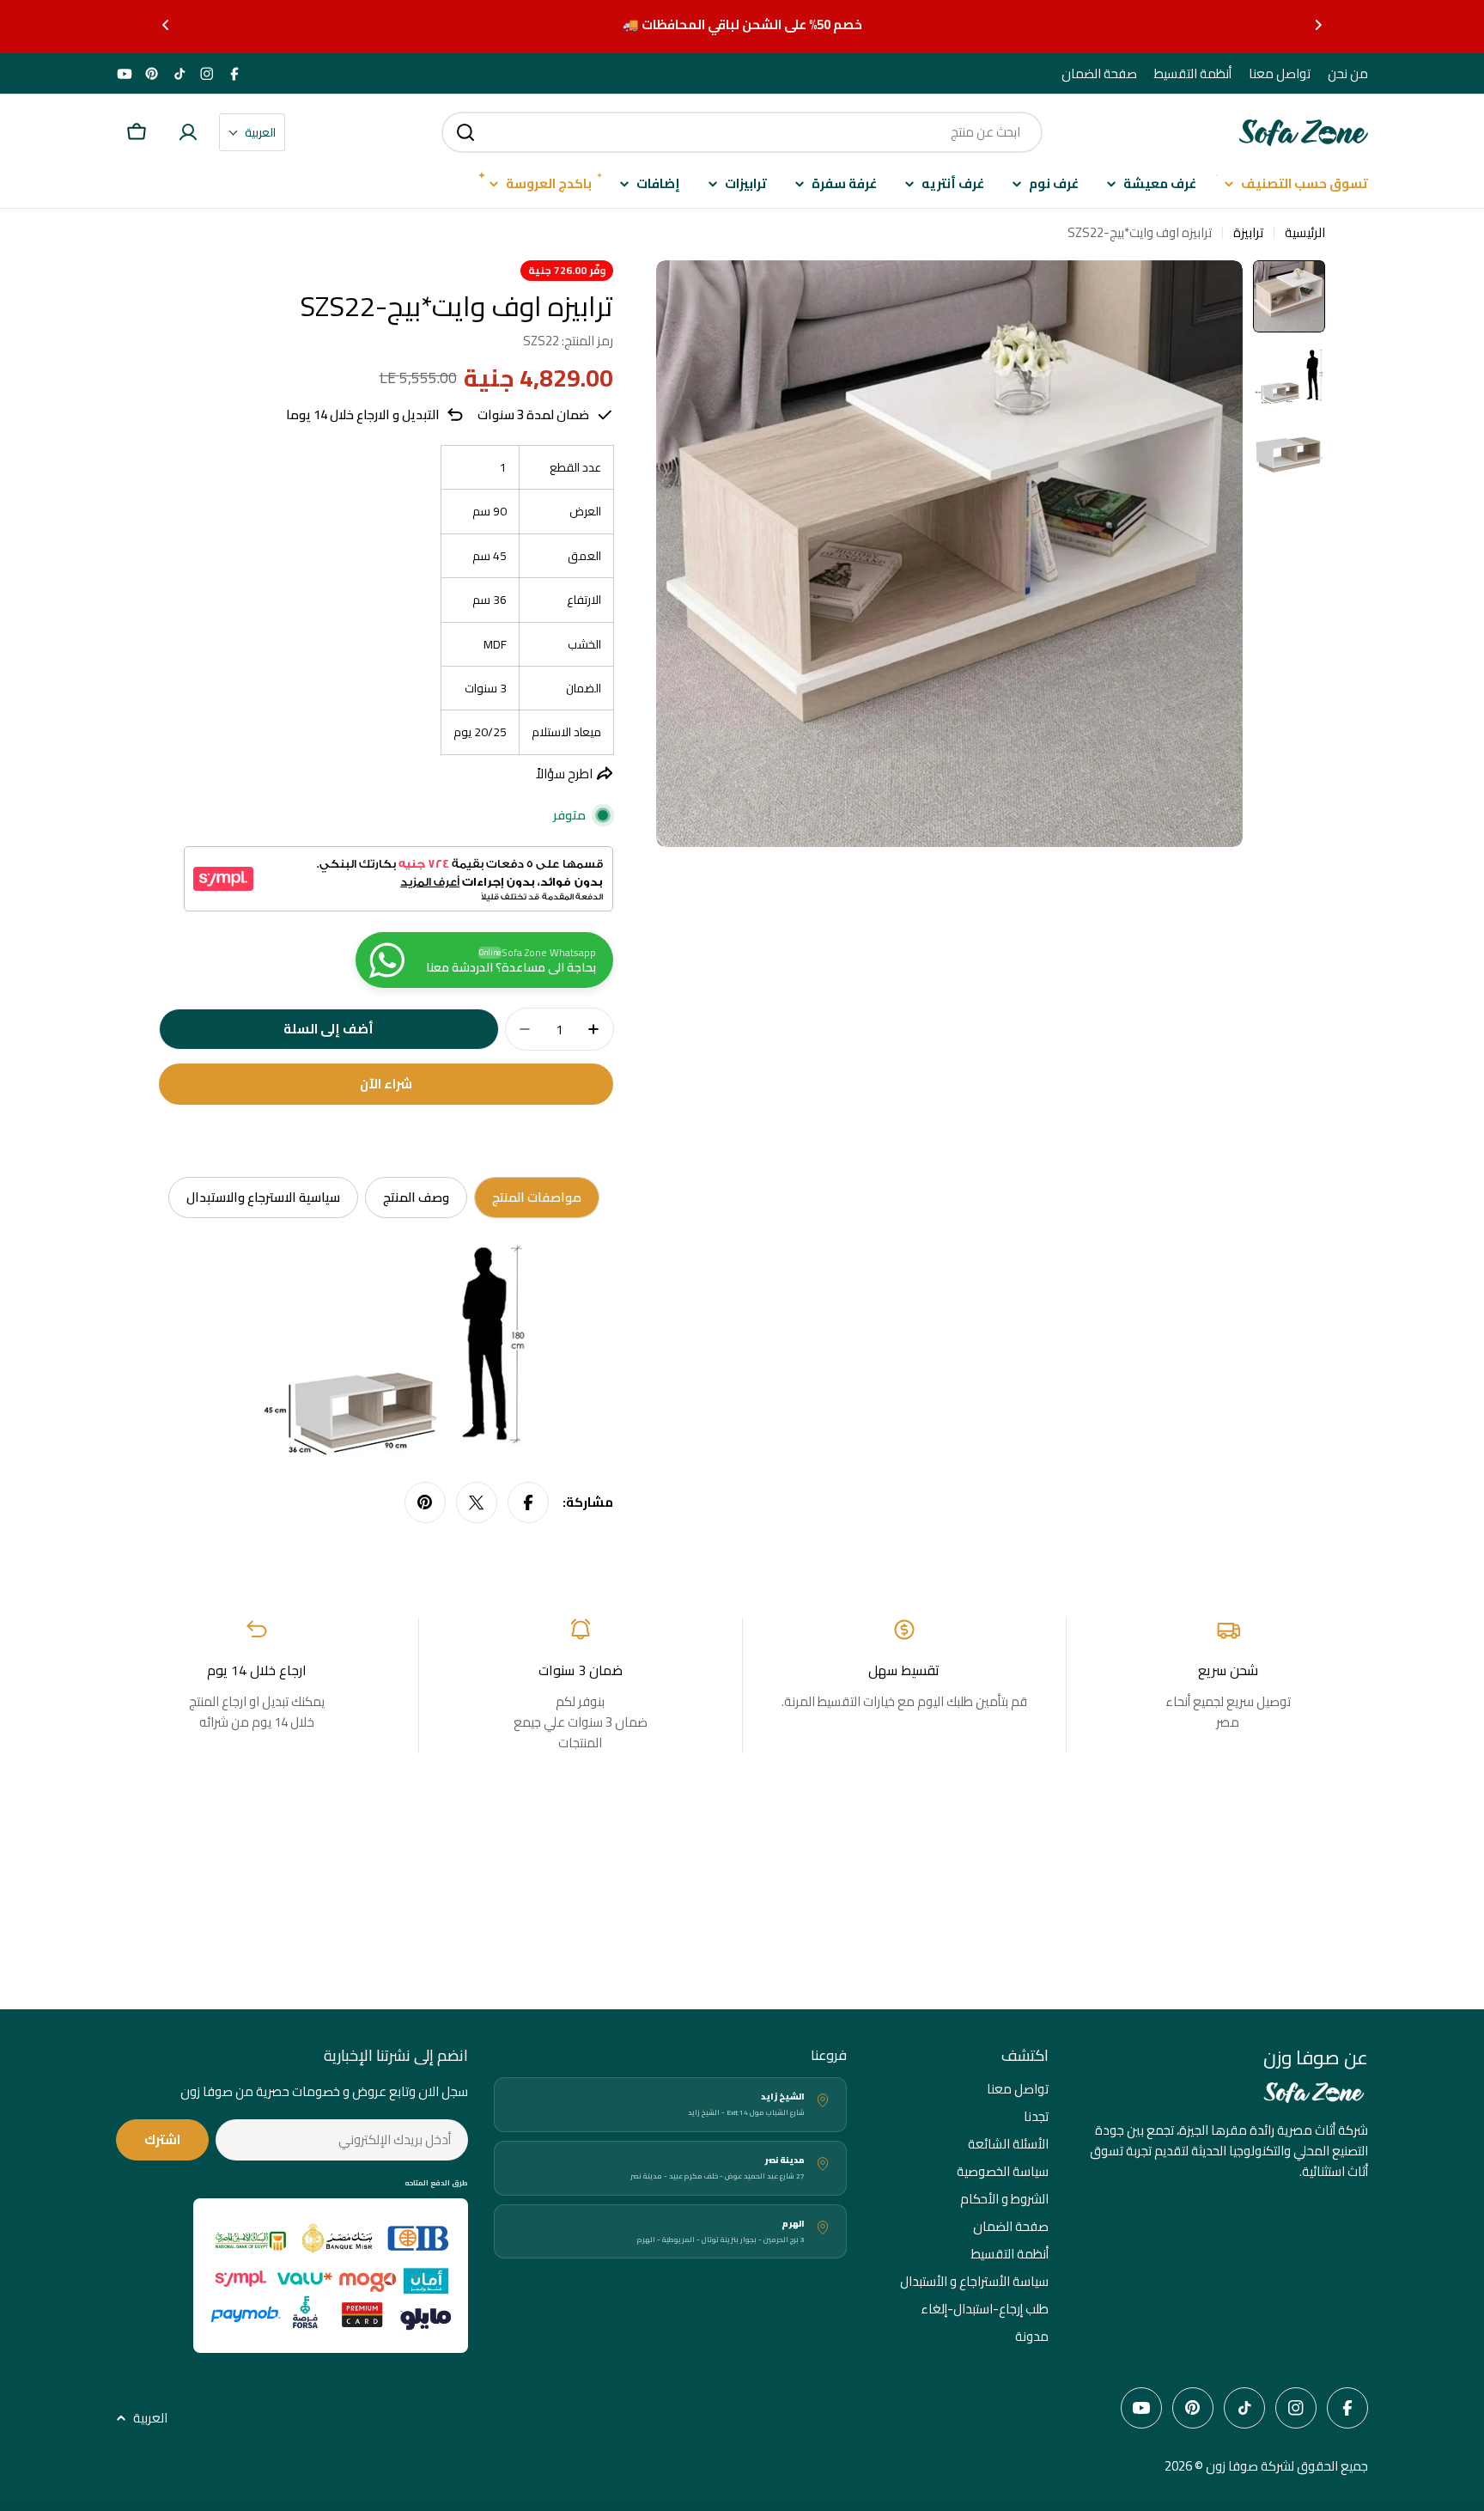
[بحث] (465, 132)
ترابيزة (1248, 233)
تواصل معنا (1280, 74)
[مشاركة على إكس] (477, 1502)
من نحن (1348, 74)
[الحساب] (188, 132)
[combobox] (742, 132)
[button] (1318, 25)
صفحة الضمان (1099, 74)
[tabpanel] (384, 1353)
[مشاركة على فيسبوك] (528, 1502)
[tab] (537, 1198)
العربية (150, 2418)
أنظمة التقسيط (1193, 74)
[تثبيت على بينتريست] (425, 1502)
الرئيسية (1305, 233)
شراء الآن (386, 1084)
